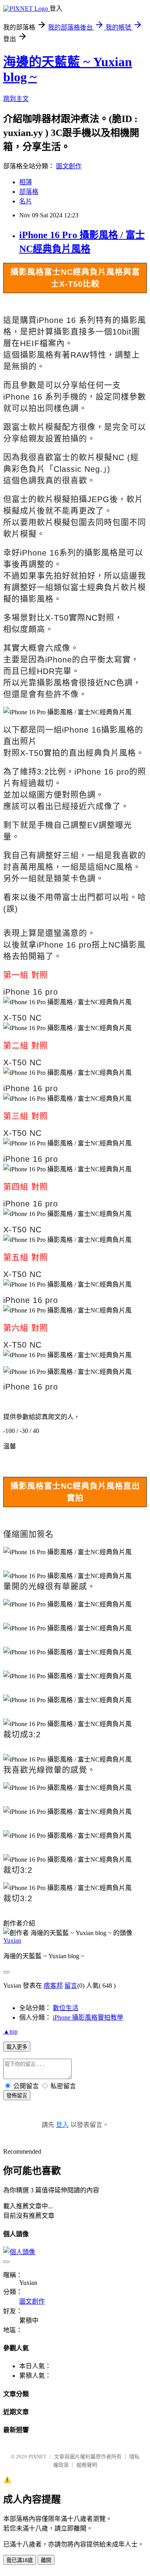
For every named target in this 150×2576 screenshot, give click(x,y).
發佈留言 (17, 2096)
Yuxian (12, 1940)
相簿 (26, 182)
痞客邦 (53, 1986)
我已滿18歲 (20, 2560)
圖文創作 (69, 166)
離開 (46, 2560)
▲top (10, 2031)
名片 (26, 201)
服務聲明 (87, 2465)
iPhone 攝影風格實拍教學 (88, 2017)
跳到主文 (16, 99)
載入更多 (17, 2047)
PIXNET (37, 2457)
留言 (71, 1986)
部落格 (29, 192)
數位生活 (66, 2008)
